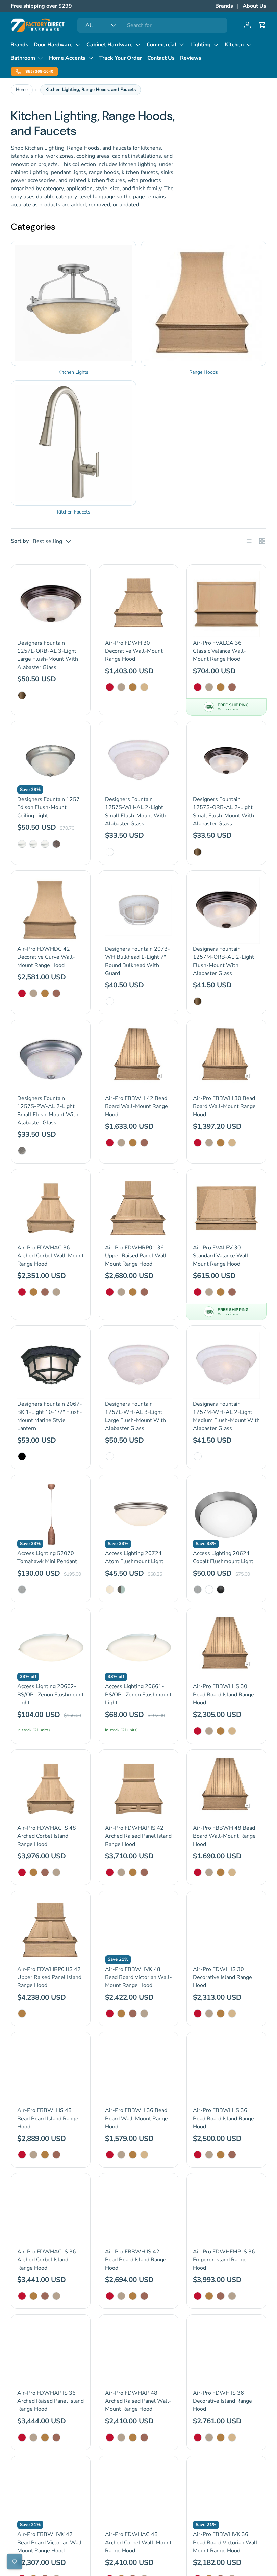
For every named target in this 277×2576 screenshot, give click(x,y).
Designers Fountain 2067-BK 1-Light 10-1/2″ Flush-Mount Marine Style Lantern (50, 1416)
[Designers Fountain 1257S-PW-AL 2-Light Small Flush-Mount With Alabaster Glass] (51, 1059)
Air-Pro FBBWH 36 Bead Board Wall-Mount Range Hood (136, 2119)
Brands (224, 6)
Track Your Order (121, 58)
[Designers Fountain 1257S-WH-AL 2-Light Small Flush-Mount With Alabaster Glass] (138, 760)
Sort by (20, 541)
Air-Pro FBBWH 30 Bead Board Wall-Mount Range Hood (224, 1106)
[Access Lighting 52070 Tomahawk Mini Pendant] (51, 1515)
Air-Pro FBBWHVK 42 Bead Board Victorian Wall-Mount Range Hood (51, 2543)
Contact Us (161, 58)
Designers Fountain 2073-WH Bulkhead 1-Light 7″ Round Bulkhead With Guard (137, 961)
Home (22, 90)
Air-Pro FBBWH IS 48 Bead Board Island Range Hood (48, 2119)
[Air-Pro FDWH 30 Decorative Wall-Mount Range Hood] (138, 604)
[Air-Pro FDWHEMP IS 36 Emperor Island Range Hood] (226, 2213)
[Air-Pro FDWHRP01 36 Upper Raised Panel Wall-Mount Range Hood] (138, 1209)
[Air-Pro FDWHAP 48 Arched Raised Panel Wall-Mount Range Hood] (138, 2354)
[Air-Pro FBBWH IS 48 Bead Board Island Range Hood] (51, 2072)
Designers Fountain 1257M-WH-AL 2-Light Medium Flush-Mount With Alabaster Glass (226, 1416)
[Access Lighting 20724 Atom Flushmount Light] (138, 1515)
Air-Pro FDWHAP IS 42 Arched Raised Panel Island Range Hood (138, 1836)
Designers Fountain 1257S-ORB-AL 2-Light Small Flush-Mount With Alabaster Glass (223, 811)
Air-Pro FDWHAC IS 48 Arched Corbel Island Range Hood (47, 1836)
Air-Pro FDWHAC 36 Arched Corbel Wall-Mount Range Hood (51, 1256)
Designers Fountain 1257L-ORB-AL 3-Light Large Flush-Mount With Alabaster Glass (48, 655)
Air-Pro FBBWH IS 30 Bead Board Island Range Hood (223, 1695)
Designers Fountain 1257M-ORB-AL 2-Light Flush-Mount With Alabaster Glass (223, 961)
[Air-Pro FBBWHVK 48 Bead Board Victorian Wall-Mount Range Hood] (138, 1930)
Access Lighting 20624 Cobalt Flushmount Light (223, 1557)
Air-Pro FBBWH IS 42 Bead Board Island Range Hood (136, 2260)
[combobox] (152, 25)
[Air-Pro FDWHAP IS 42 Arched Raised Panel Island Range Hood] (138, 1789)
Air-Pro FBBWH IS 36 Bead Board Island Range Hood (223, 2119)
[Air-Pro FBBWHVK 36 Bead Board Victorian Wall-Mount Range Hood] (226, 2496)
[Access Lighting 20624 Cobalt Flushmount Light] (226, 1515)
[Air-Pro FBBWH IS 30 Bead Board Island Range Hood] (226, 1648)
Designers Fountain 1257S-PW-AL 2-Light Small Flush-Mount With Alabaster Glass (48, 1110)
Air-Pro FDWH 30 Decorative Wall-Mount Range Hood (134, 651)
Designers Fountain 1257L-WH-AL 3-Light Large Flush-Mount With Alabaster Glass (135, 1416)
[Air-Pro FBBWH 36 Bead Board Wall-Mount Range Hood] (138, 2072)
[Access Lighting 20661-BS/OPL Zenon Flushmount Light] (138, 1648)
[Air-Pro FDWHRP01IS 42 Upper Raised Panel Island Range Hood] (51, 1930)
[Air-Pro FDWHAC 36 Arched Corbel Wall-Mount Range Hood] (51, 1209)
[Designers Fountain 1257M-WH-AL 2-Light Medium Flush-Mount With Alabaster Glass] (226, 1365)
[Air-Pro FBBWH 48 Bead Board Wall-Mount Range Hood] (226, 1789)
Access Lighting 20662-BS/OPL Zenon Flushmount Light (51, 1695)
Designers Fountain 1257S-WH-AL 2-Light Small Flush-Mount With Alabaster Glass (136, 811)
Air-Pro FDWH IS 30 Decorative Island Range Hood (222, 1977)
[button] (262, 25)
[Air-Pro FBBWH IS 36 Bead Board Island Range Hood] (226, 2072)
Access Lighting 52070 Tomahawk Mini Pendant (47, 1557)
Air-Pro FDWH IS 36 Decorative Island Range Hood (222, 2401)
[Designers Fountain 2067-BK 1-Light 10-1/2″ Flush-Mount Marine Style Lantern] (51, 1365)
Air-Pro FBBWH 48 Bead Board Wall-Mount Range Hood (224, 1836)
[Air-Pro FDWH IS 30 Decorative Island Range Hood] (226, 1930)
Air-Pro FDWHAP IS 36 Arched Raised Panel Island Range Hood (51, 2401)
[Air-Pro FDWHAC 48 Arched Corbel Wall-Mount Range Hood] (138, 2496)
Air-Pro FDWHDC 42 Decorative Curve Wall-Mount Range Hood (46, 957)
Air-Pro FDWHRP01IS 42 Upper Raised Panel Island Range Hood (49, 1977)
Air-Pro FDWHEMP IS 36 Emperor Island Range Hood (224, 2260)
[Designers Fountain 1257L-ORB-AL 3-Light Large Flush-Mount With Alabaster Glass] (51, 604)
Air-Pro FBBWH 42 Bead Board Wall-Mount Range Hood (136, 1106)
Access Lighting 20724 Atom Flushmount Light (134, 1557)
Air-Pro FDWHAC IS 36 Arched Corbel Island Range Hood (47, 2260)
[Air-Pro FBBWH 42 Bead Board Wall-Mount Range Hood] (138, 1059)
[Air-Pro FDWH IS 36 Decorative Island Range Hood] (226, 2354)
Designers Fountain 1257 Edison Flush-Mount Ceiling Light (48, 807)
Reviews (191, 58)
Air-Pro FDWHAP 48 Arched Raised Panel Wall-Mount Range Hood (138, 2401)
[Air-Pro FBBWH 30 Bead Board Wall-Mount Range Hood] (226, 1059)
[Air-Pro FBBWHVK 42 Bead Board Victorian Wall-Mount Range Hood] (51, 2496)
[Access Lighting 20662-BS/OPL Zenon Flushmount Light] (51, 1648)
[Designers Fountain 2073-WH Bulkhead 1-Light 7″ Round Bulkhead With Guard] (138, 910)
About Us (254, 6)
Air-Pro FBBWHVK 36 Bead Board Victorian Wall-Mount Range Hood (226, 2543)
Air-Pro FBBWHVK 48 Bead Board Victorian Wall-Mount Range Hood (138, 1977)
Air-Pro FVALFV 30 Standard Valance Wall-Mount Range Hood (222, 1256)
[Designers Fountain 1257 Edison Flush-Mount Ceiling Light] (51, 760)
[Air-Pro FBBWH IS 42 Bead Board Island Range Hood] (138, 2213)
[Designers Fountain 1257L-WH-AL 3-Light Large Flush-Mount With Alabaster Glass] (138, 1365)
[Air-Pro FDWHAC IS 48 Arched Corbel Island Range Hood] (51, 1789)
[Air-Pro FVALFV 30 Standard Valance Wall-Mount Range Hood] (226, 1209)
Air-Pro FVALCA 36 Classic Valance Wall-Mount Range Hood (219, 651)
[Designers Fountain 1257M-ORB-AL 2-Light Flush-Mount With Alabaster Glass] (226, 910)
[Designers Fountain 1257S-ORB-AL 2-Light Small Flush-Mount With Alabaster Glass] (226, 760)
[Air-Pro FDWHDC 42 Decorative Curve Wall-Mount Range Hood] (51, 910)
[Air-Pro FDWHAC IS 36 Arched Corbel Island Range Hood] (51, 2213)
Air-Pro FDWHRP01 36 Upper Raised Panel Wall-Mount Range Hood (137, 1256)
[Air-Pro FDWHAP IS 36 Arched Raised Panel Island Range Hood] (51, 2354)
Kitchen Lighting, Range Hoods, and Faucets (91, 90)
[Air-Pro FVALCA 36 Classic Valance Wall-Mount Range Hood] (226, 604)
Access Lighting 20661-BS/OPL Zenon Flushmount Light (138, 1695)
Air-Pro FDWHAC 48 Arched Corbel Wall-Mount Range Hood (138, 2543)
